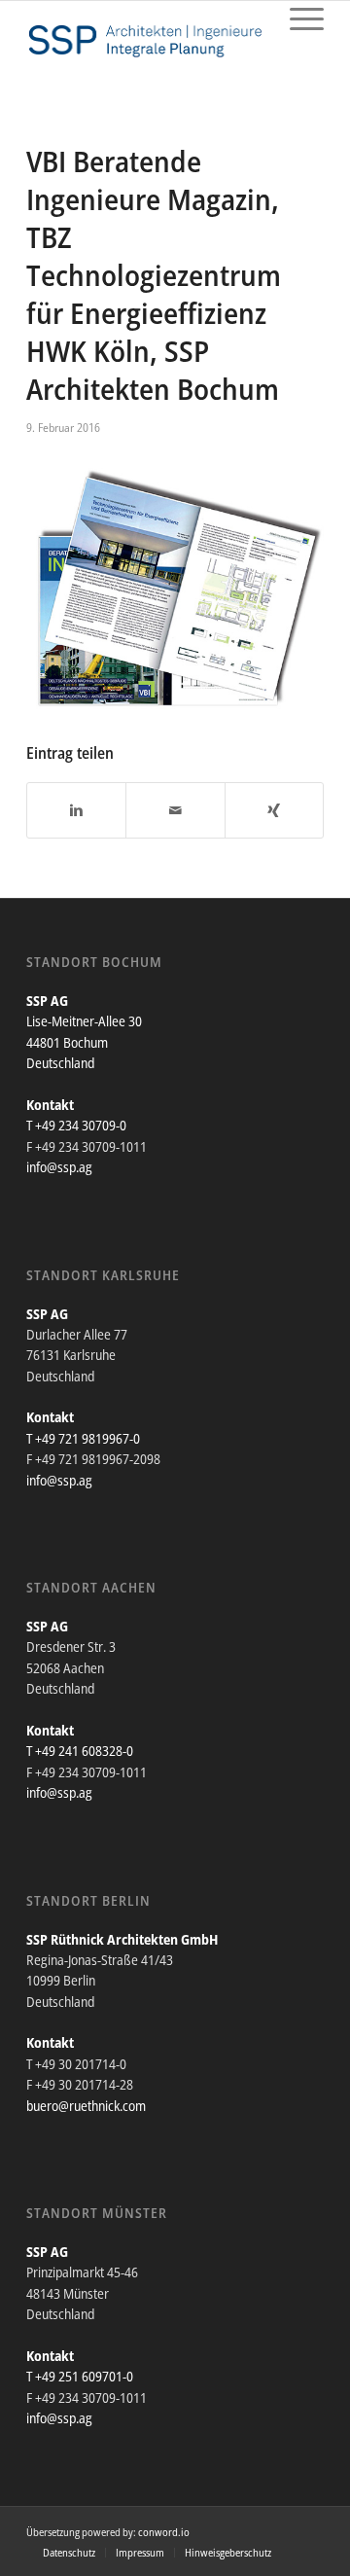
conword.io (164, 2532)
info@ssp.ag (59, 1167)
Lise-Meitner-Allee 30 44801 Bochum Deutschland (84, 1042)
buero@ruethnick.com (86, 2106)
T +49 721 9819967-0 (83, 1438)
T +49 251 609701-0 (80, 2376)
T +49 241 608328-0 (80, 1751)
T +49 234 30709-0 (76, 1125)
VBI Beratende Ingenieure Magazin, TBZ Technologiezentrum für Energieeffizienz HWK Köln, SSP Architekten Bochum (154, 275)
